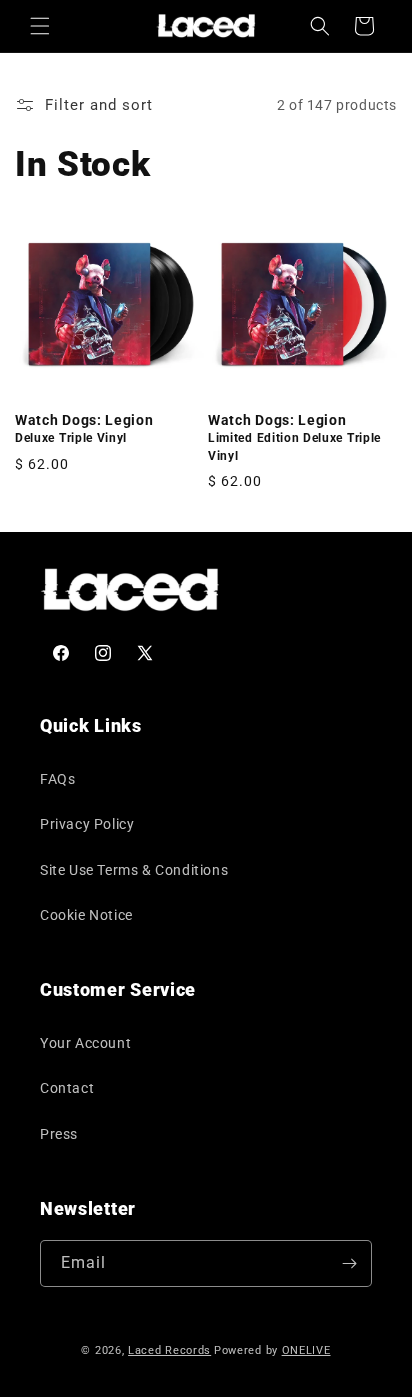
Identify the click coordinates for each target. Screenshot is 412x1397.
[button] (40, 26)
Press (59, 1134)
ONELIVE (306, 1350)
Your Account (85, 1043)
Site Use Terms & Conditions (134, 870)
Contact (67, 1088)
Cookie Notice (86, 915)
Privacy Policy (87, 824)
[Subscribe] (349, 1263)
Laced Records (169, 1350)
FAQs (57, 779)
